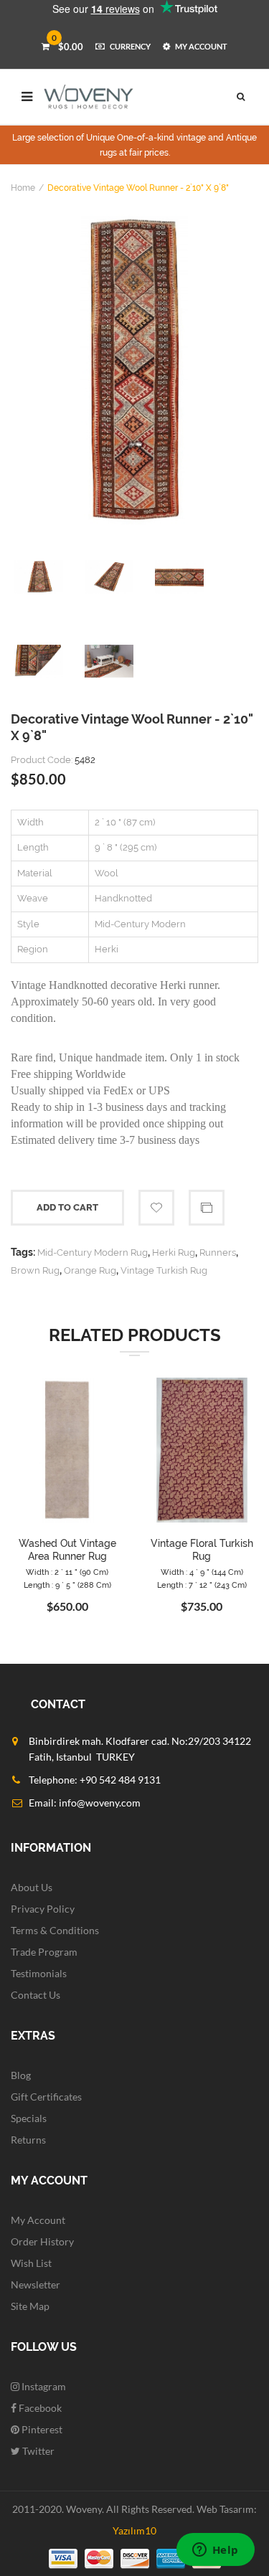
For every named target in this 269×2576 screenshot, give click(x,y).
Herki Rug (174, 1253)
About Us (32, 1887)
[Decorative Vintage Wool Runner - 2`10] (134, 370)
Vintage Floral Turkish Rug (202, 1550)
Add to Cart (67, 1207)
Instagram (43, 2386)
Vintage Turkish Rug (164, 1270)
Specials (29, 2118)
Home (23, 188)
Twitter (37, 2451)
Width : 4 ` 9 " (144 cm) (202, 1572)
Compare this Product (207, 1208)
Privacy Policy (43, 1909)
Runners (218, 1253)
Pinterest (41, 2429)
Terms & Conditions (55, 1930)
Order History (42, 2241)
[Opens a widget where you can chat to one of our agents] (215, 2551)
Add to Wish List (156, 1208)
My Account (38, 2220)
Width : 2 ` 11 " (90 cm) (67, 1572)
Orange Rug (90, 1270)
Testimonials (39, 1973)
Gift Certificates (46, 2097)
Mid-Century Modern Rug (93, 1253)
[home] (89, 97)
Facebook (39, 2408)
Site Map (30, 2306)
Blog (21, 2075)
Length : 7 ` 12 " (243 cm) (202, 1585)
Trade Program (44, 1952)
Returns (28, 2140)
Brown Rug (35, 1270)
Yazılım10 (134, 2530)
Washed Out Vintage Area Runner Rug (67, 1550)
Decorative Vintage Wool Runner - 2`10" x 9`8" (138, 188)
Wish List (31, 2263)
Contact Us (36, 1995)
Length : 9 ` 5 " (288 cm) (67, 1585)
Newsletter (36, 2284)
